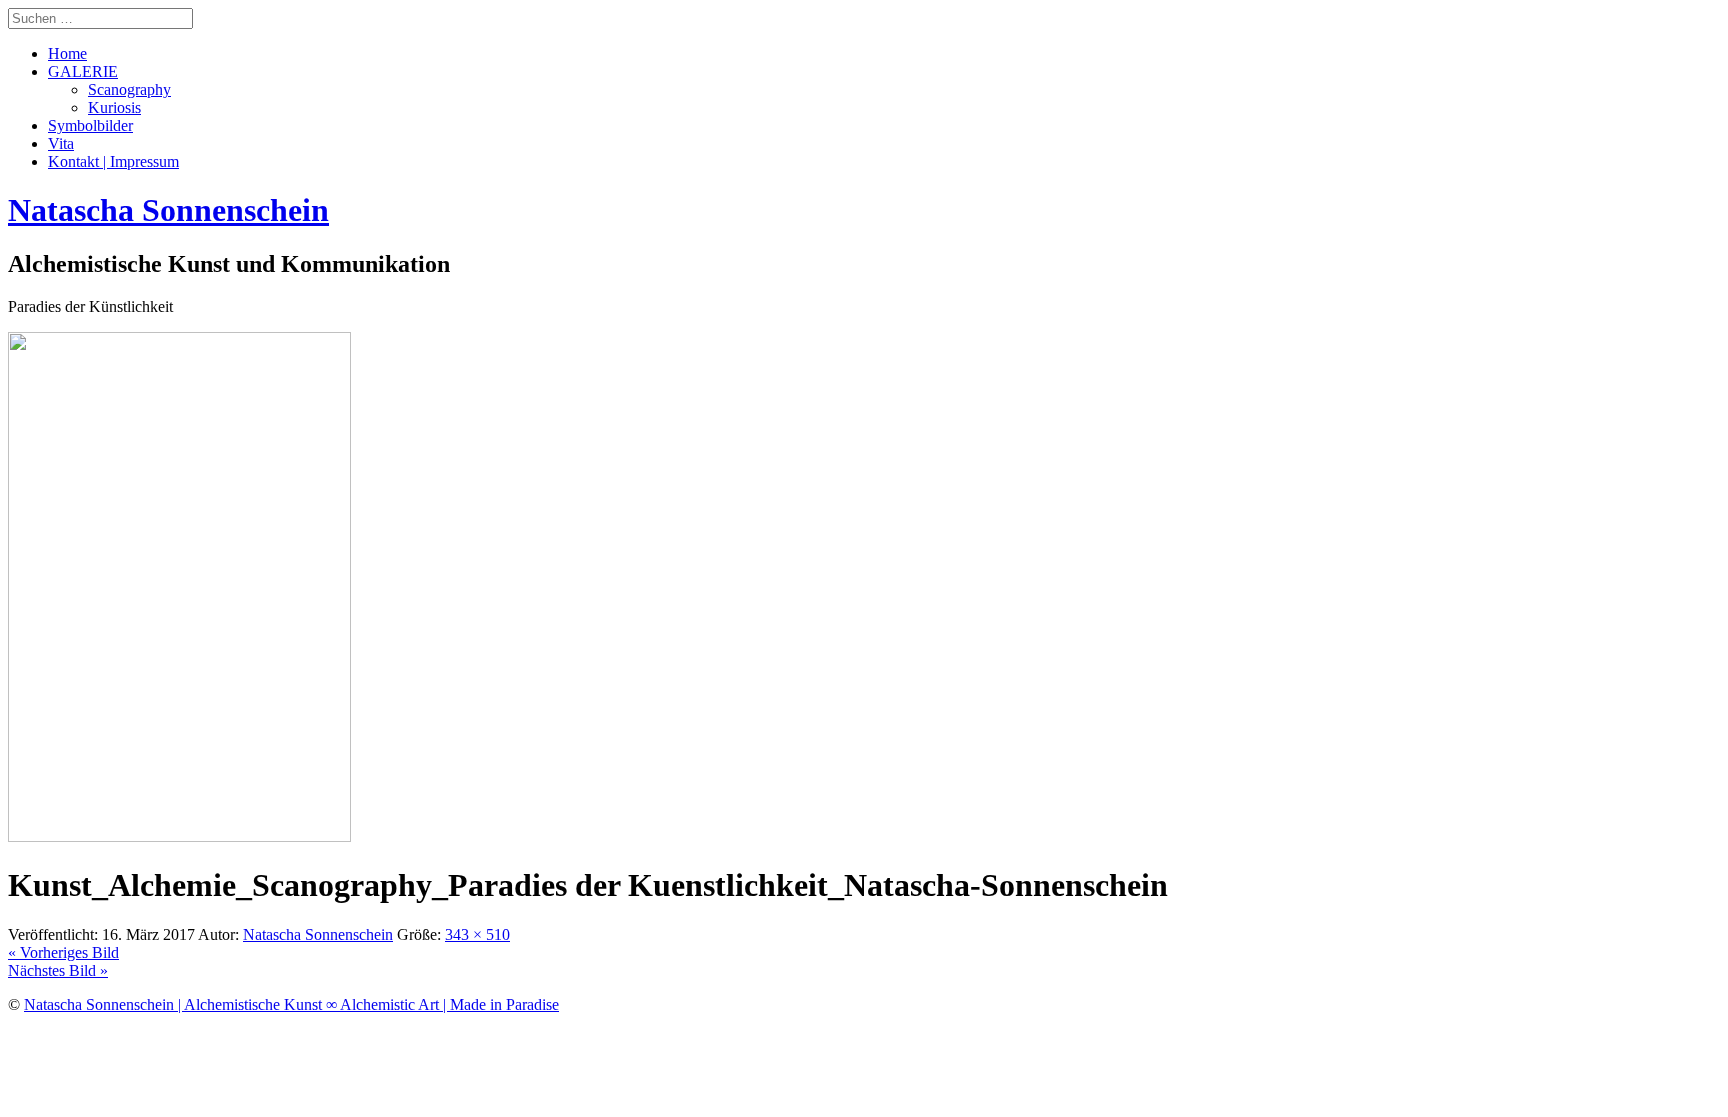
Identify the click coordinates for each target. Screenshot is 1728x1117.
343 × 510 (477, 934)
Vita (61, 143)
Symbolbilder (90, 125)
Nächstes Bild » (58, 970)
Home (67, 53)
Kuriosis (114, 107)
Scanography (129, 89)
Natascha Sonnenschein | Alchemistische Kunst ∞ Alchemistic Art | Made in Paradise (291, 1004)
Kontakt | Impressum (113, 161)
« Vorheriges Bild (63, 952)
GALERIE (83, 71)
